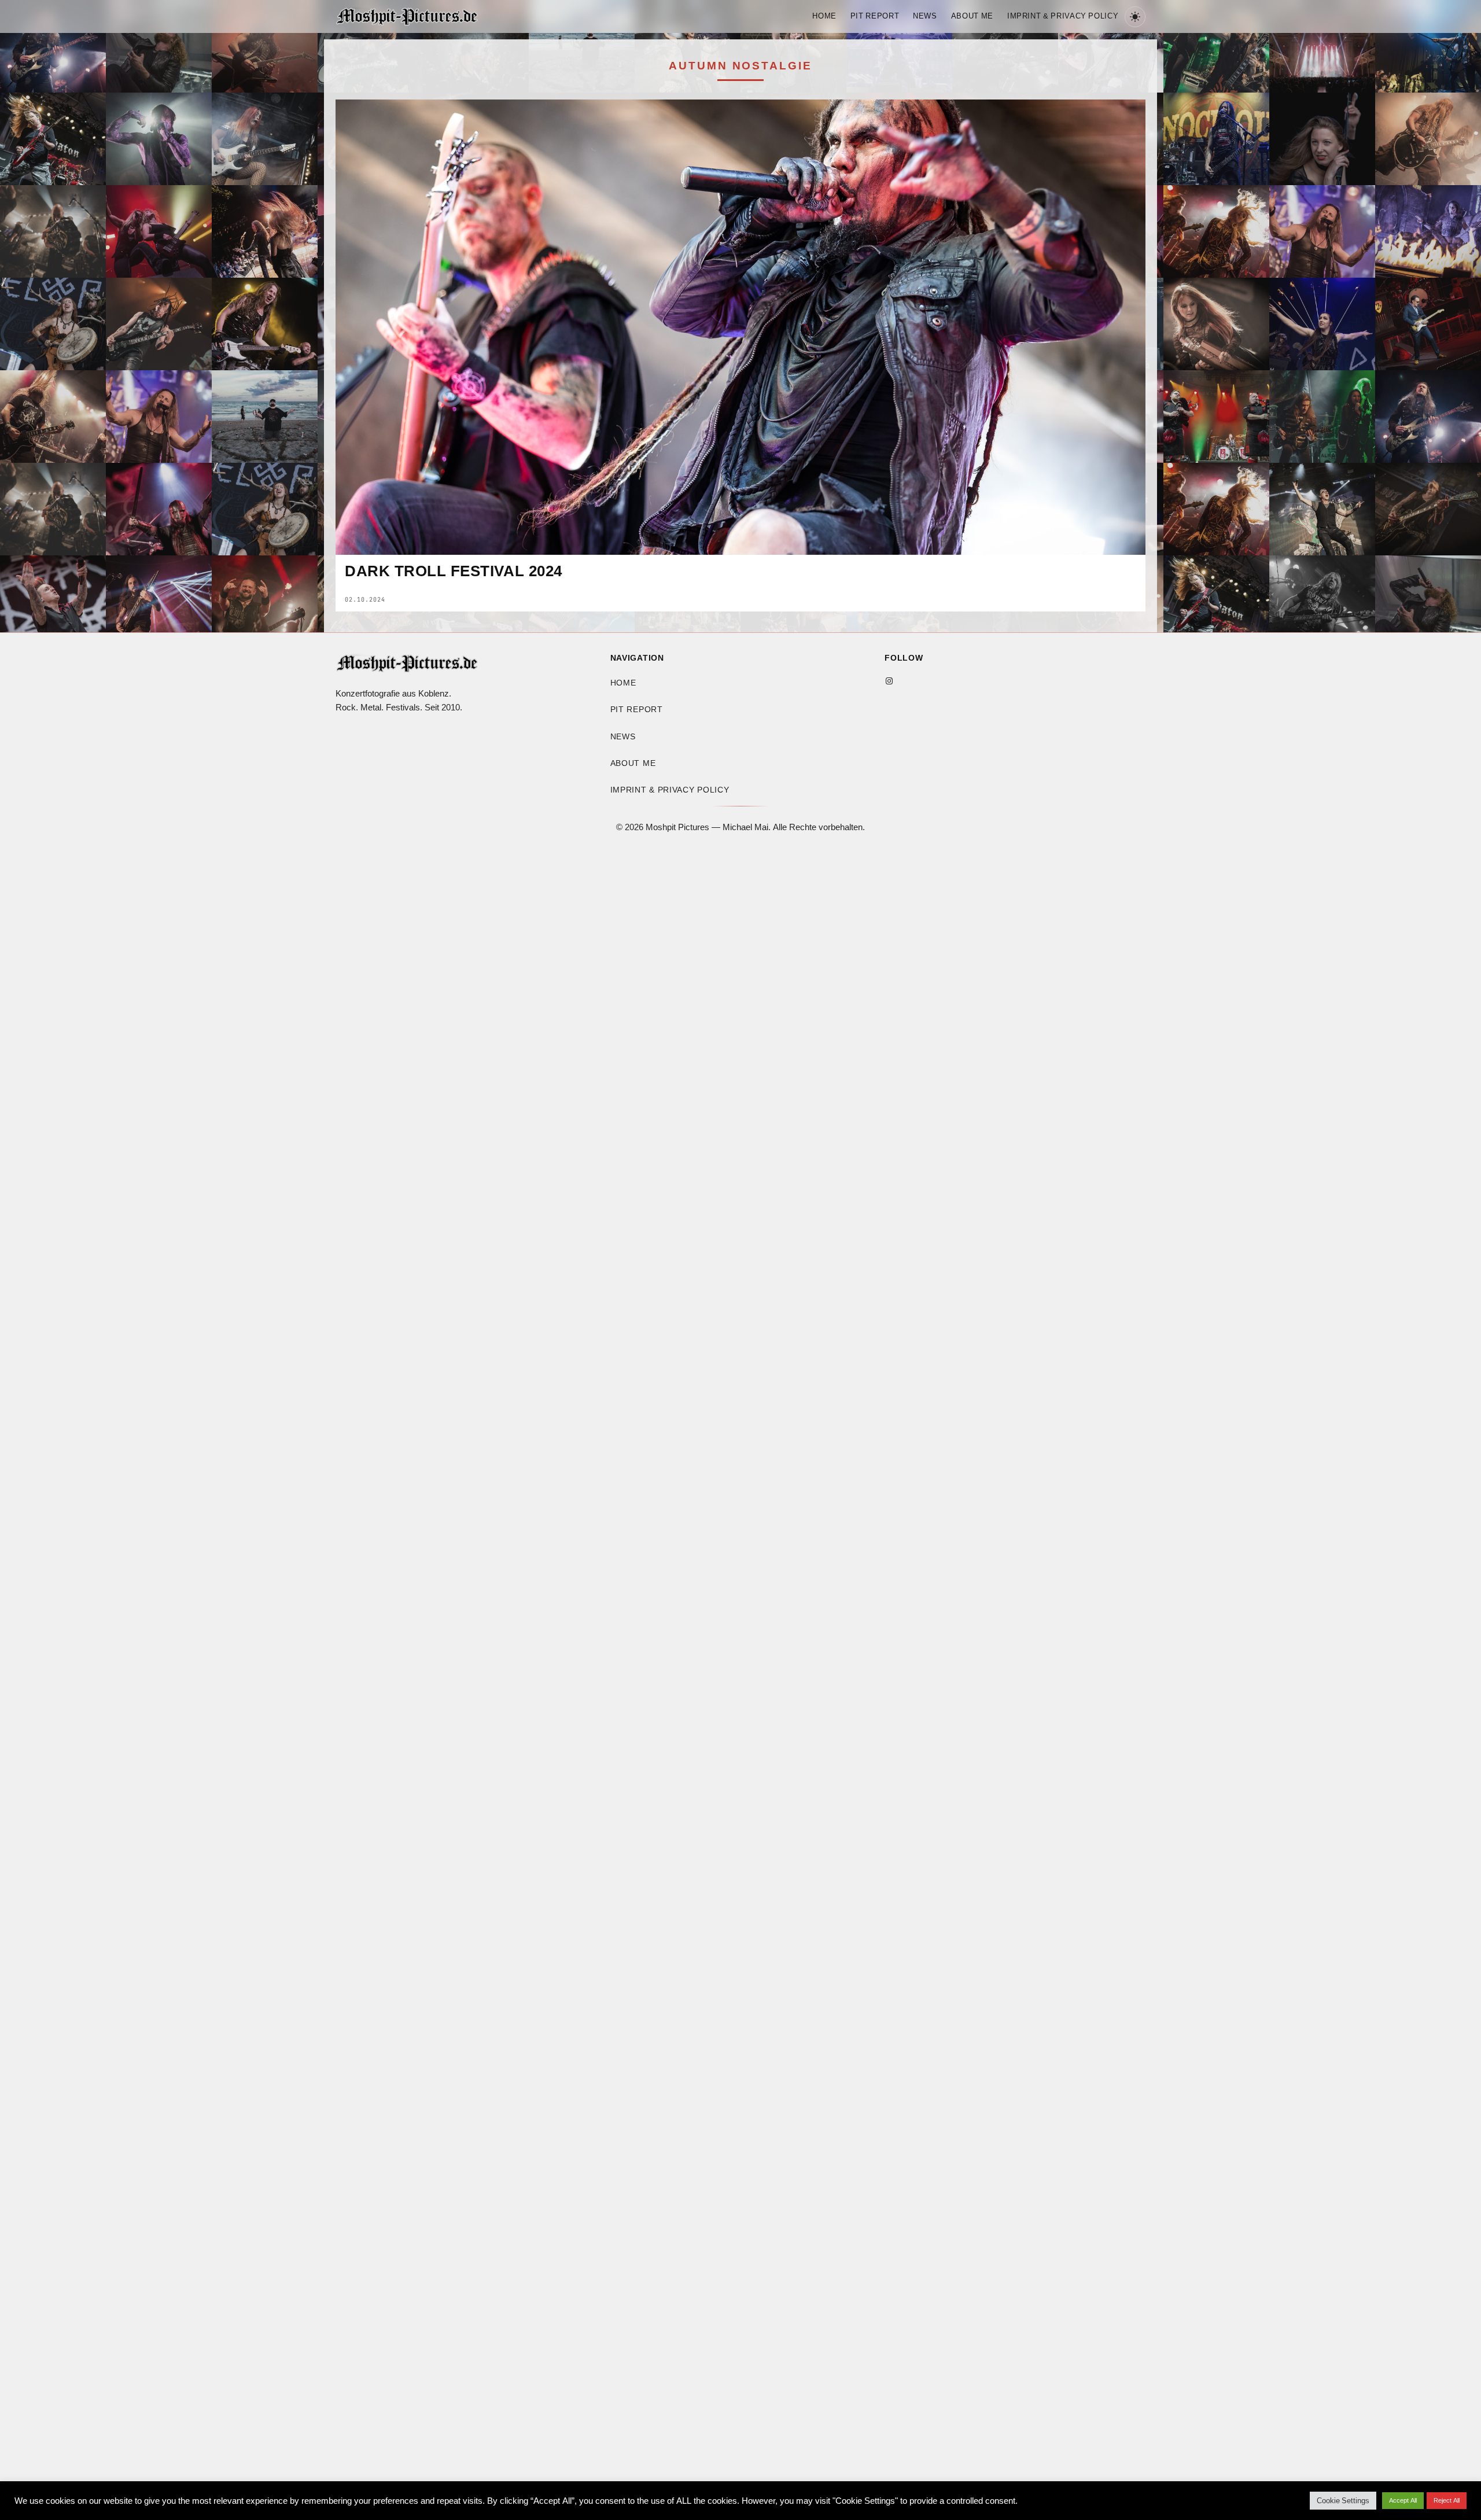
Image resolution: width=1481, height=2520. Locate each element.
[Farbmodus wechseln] (1135, 17)
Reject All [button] (1447, 2500)
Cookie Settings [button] (1343, 2501)
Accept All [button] (1403, 2500)
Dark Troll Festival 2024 (454, 572)
